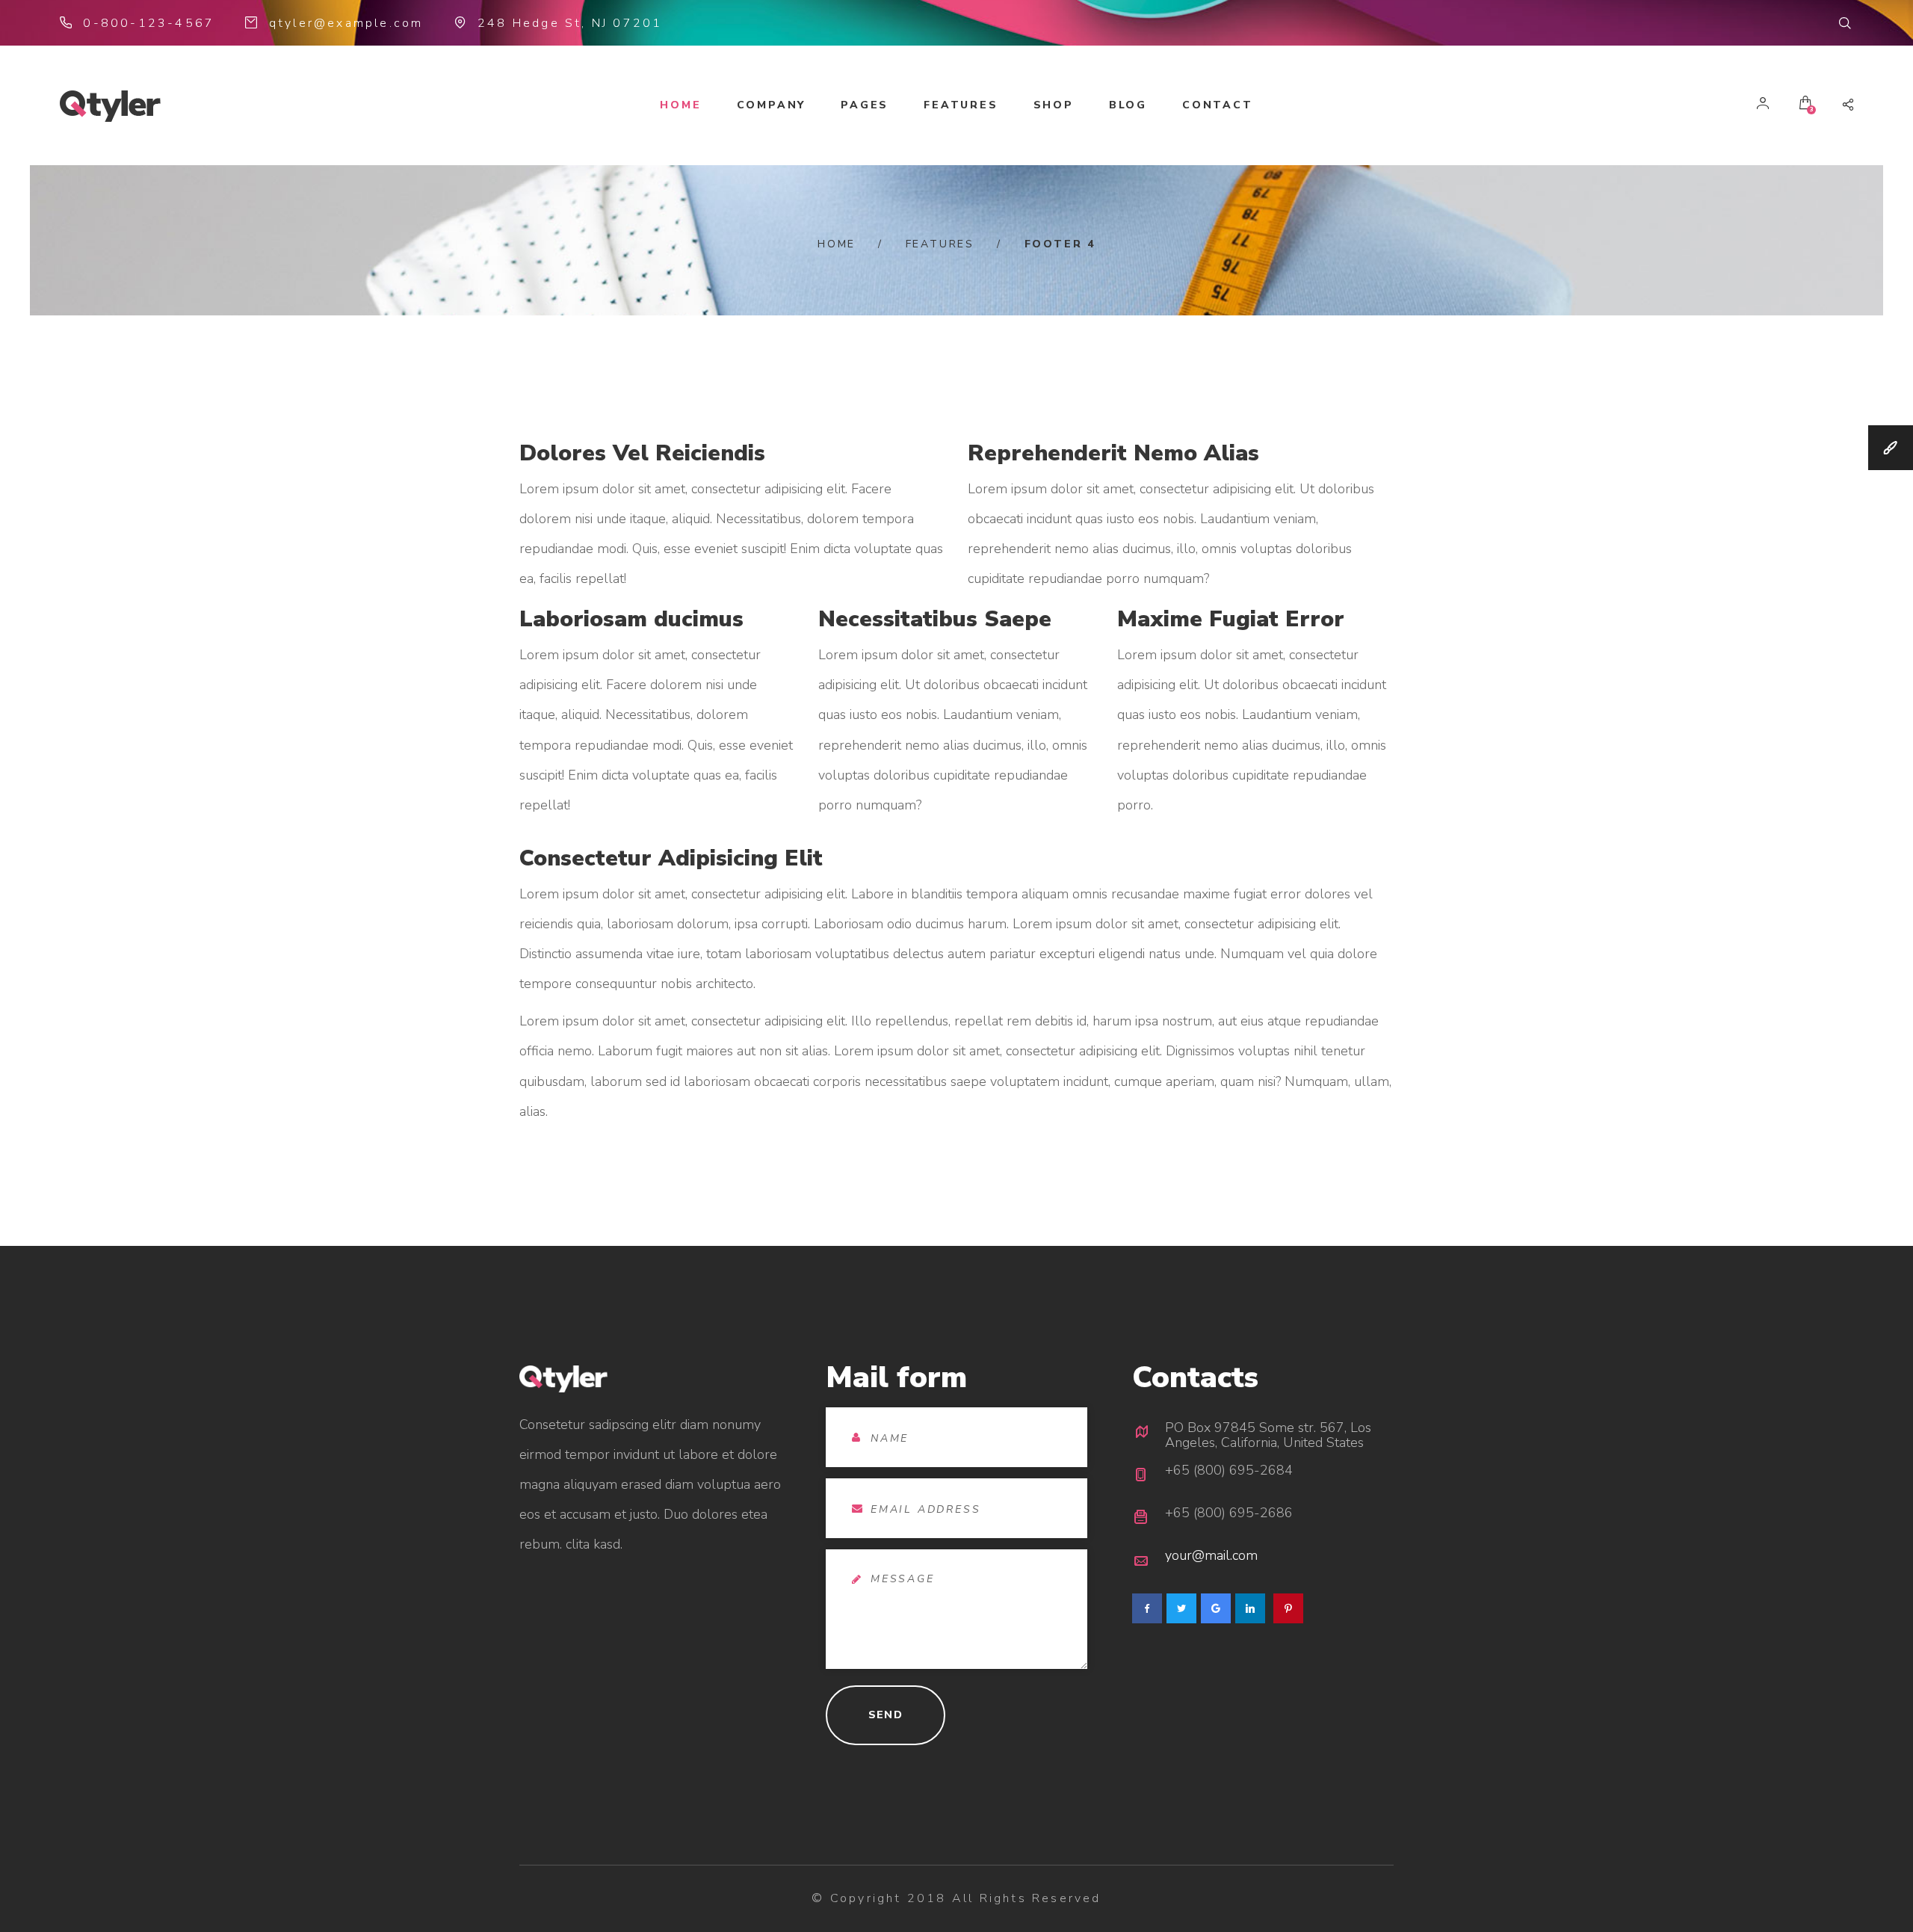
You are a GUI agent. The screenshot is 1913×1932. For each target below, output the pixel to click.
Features (961, 105)
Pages (865, 105)
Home (680, 105)
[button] (1846, 23)
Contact (1218, 105)
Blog (1128, 105)
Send (886, 1715)
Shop (1054, 105)
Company (772, 105)
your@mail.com (1211, 1555)
